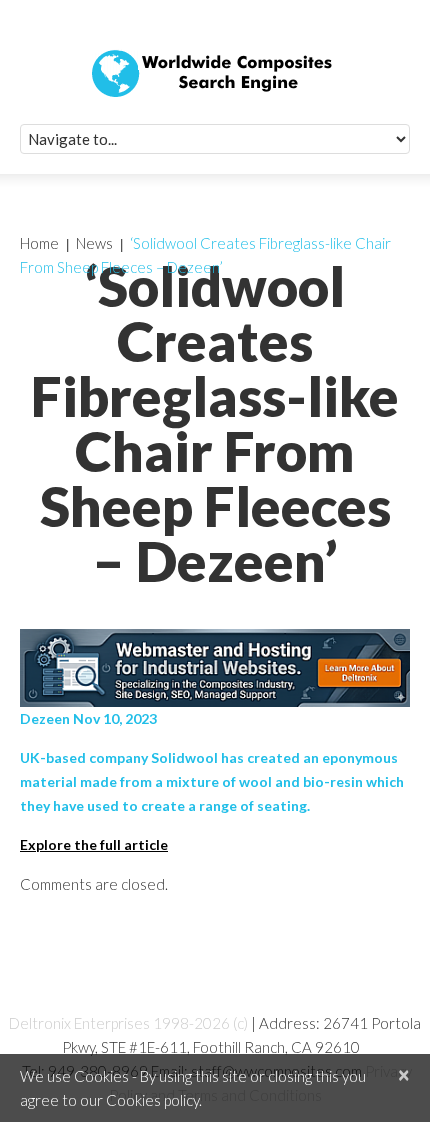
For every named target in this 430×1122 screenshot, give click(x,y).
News (94, 243)
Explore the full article (94, 844)
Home (39, 243)
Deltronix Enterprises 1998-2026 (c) (128, 1023)
